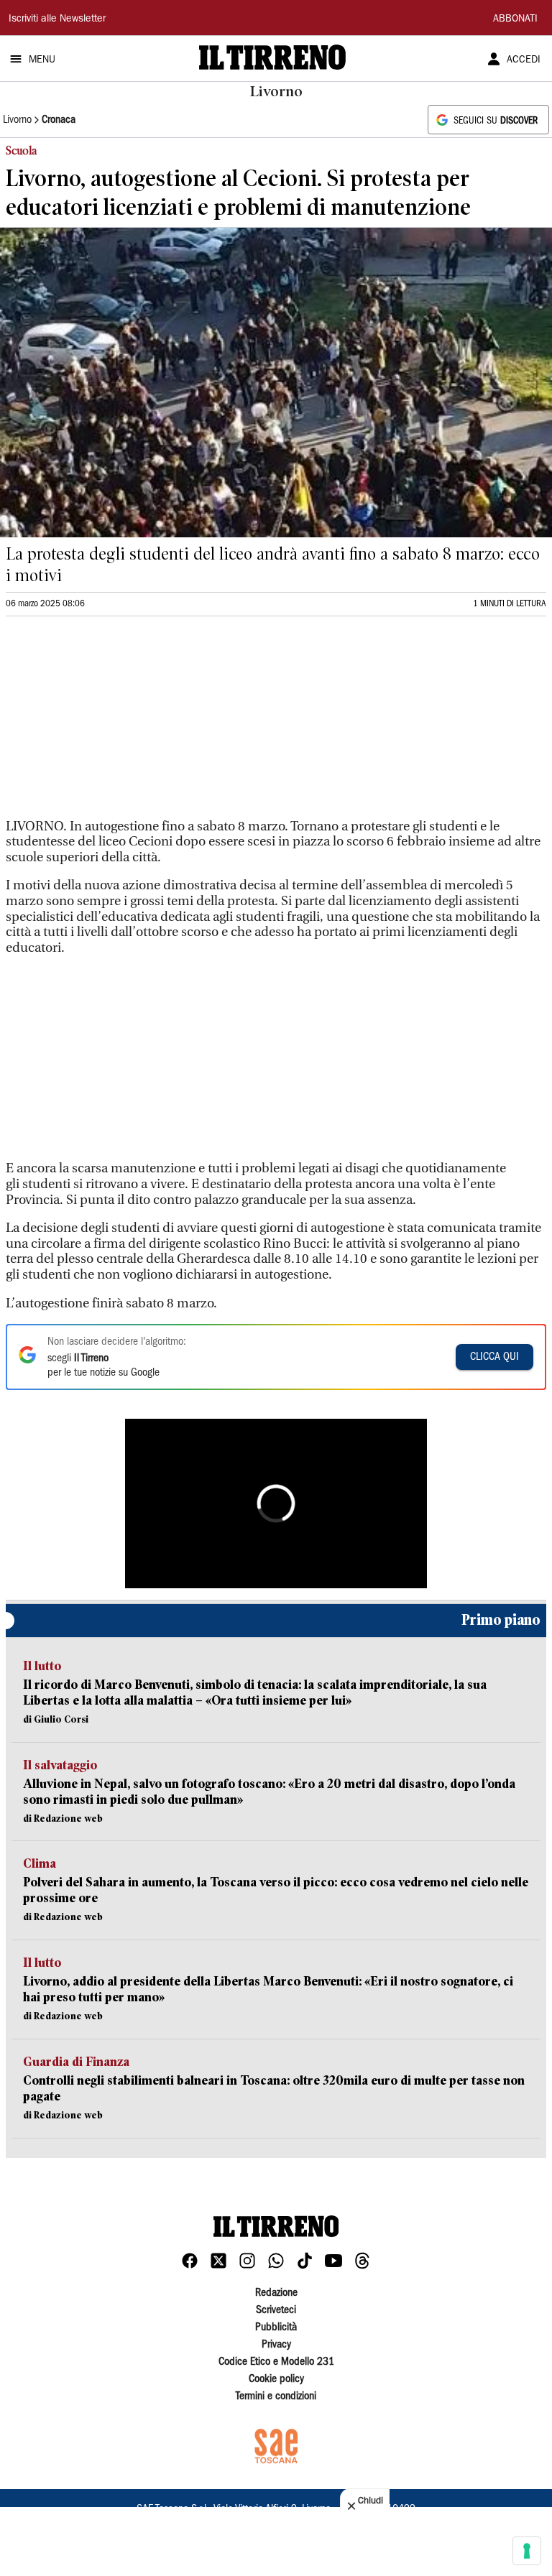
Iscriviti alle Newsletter (57, 19)
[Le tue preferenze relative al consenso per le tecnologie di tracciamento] (527, 2551)
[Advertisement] (114, 723)
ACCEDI (524, 60)
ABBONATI (515, 19)
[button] (276, 1504)
